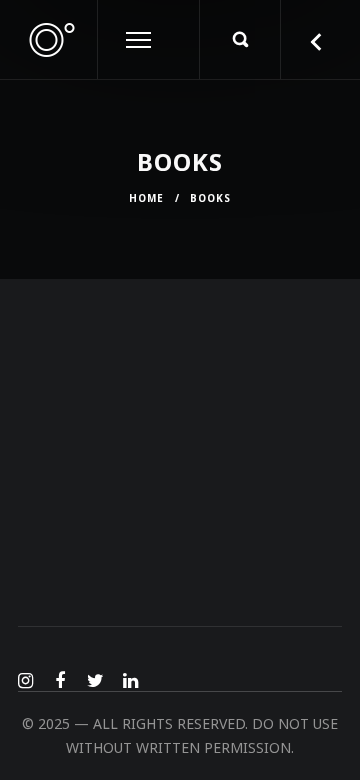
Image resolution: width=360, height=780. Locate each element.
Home (146, 198)
